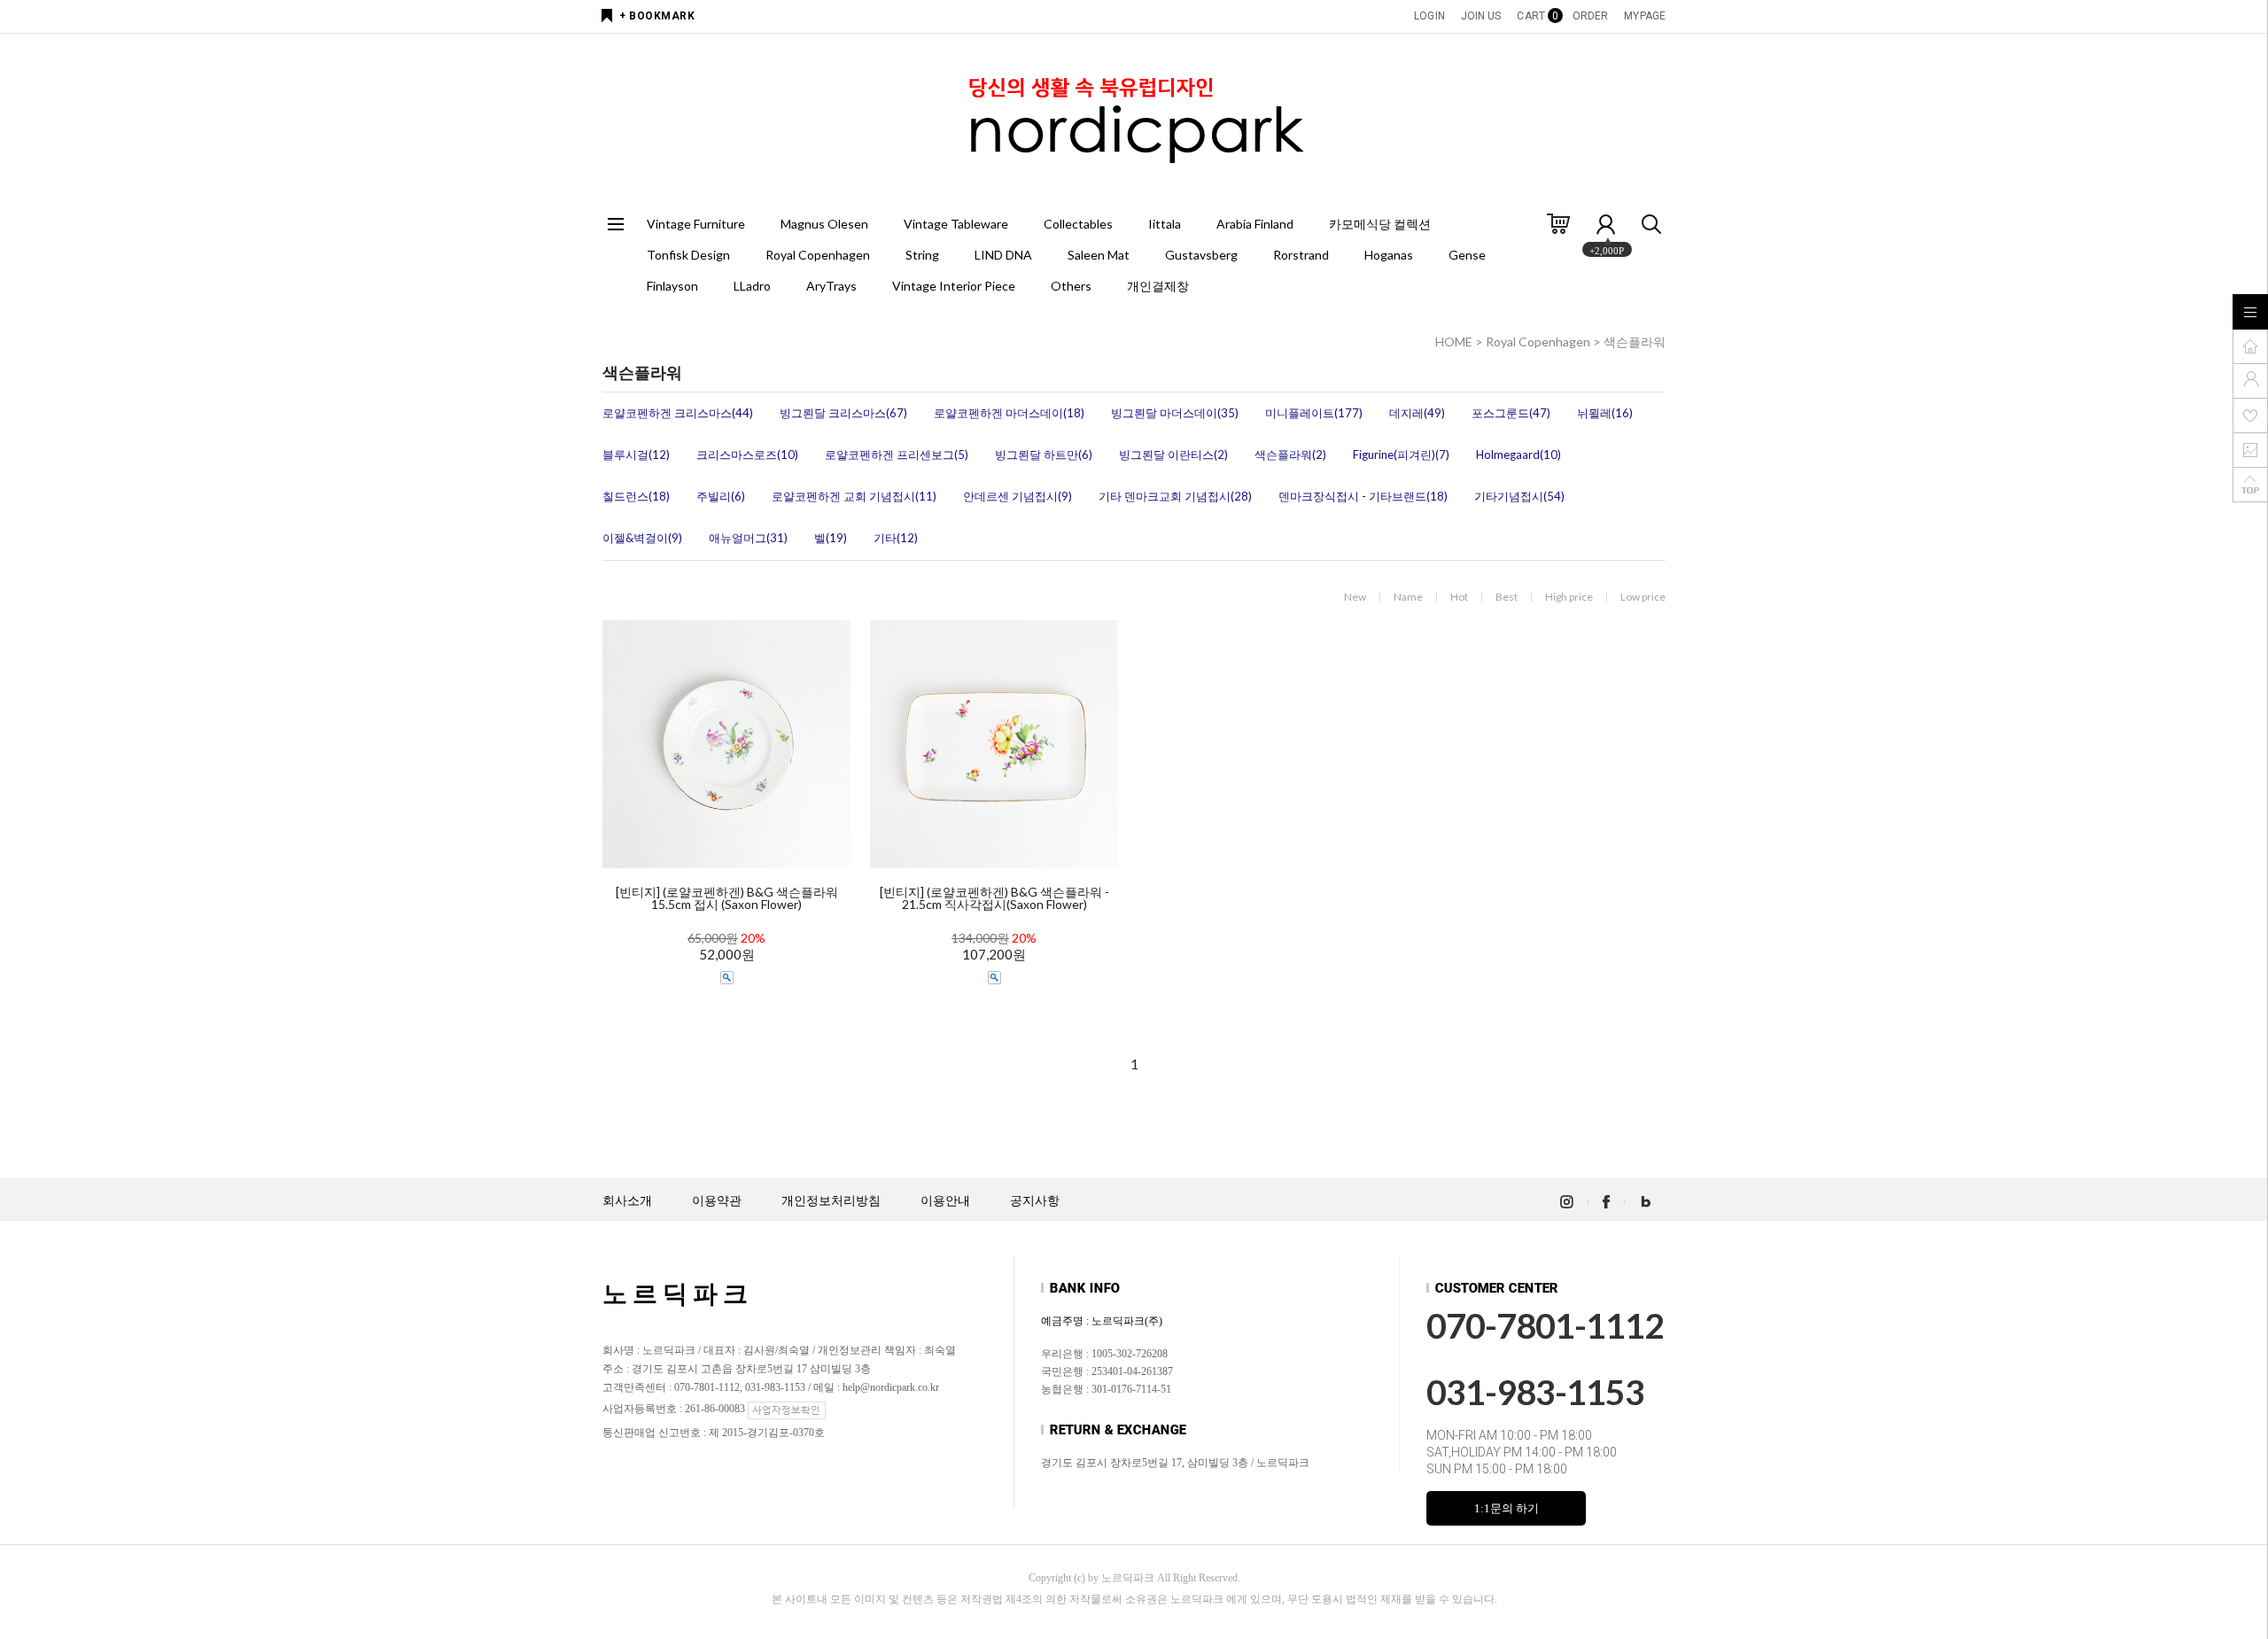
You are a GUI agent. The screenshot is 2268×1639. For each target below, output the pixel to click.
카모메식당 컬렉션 (1380, 224)
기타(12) (896, 538)
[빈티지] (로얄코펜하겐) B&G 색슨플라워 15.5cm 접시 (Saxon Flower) (727, 898)
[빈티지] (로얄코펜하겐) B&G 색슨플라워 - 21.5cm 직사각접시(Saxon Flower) (994, 898)
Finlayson (672, 286)
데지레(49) (1417, 413)
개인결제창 (1158, 286)
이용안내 (945, 1201)
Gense (1467, 255)
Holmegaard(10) (1518, 454)
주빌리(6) (721, 496)
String (922, 255)
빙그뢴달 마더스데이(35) (1175, 413)
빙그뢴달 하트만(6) (1044, 454)
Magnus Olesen (824, 224)
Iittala (1165, 224)
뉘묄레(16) (1605, 413)
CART (1536, 16)
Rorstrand (1301, 255)
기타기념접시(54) (1519, 496)
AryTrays (831, 286)
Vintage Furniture (696, 224)
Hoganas (1389, 255)
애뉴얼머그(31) (748, 538)
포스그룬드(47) (1511, 413)
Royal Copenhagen (818, 255)
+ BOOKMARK (657, 16)
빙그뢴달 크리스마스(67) (843, 413)
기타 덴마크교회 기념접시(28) (1175, 496)
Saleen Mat (1099, 255)
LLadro (752, 286)
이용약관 (717, 1201)
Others (1071, 286)
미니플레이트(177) (1314, 413)
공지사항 (1035, 1201)
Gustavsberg (1201, 255)
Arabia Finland (1255, 224)
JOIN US (1481, 16)
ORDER (1591, 16)
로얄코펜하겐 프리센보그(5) (897, 454)
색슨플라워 (1635, 342)
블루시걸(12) (636, 454)
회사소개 (627, 1201)
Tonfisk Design (688, 255)
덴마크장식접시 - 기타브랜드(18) (1363, 496)
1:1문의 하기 (1507, 1508)
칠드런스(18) (636, 496)
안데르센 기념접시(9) (1017, 496)
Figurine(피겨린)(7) (1401, 454)
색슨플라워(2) (1290, 454)
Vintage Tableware (956, 224)
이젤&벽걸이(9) (642, 538)
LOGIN (1429, 16)
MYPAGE (1645, 16)
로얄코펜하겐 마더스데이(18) (1009, 413)
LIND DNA (1003, 255)
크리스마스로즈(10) (747, 454)
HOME (1454, 342)
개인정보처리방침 (831, 1201)
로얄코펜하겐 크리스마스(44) (678, 413)
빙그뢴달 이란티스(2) (1173, 454)
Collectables (1078, 224)
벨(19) (831, 538)
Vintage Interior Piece (954, 286)
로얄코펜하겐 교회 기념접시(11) (854, 496)
